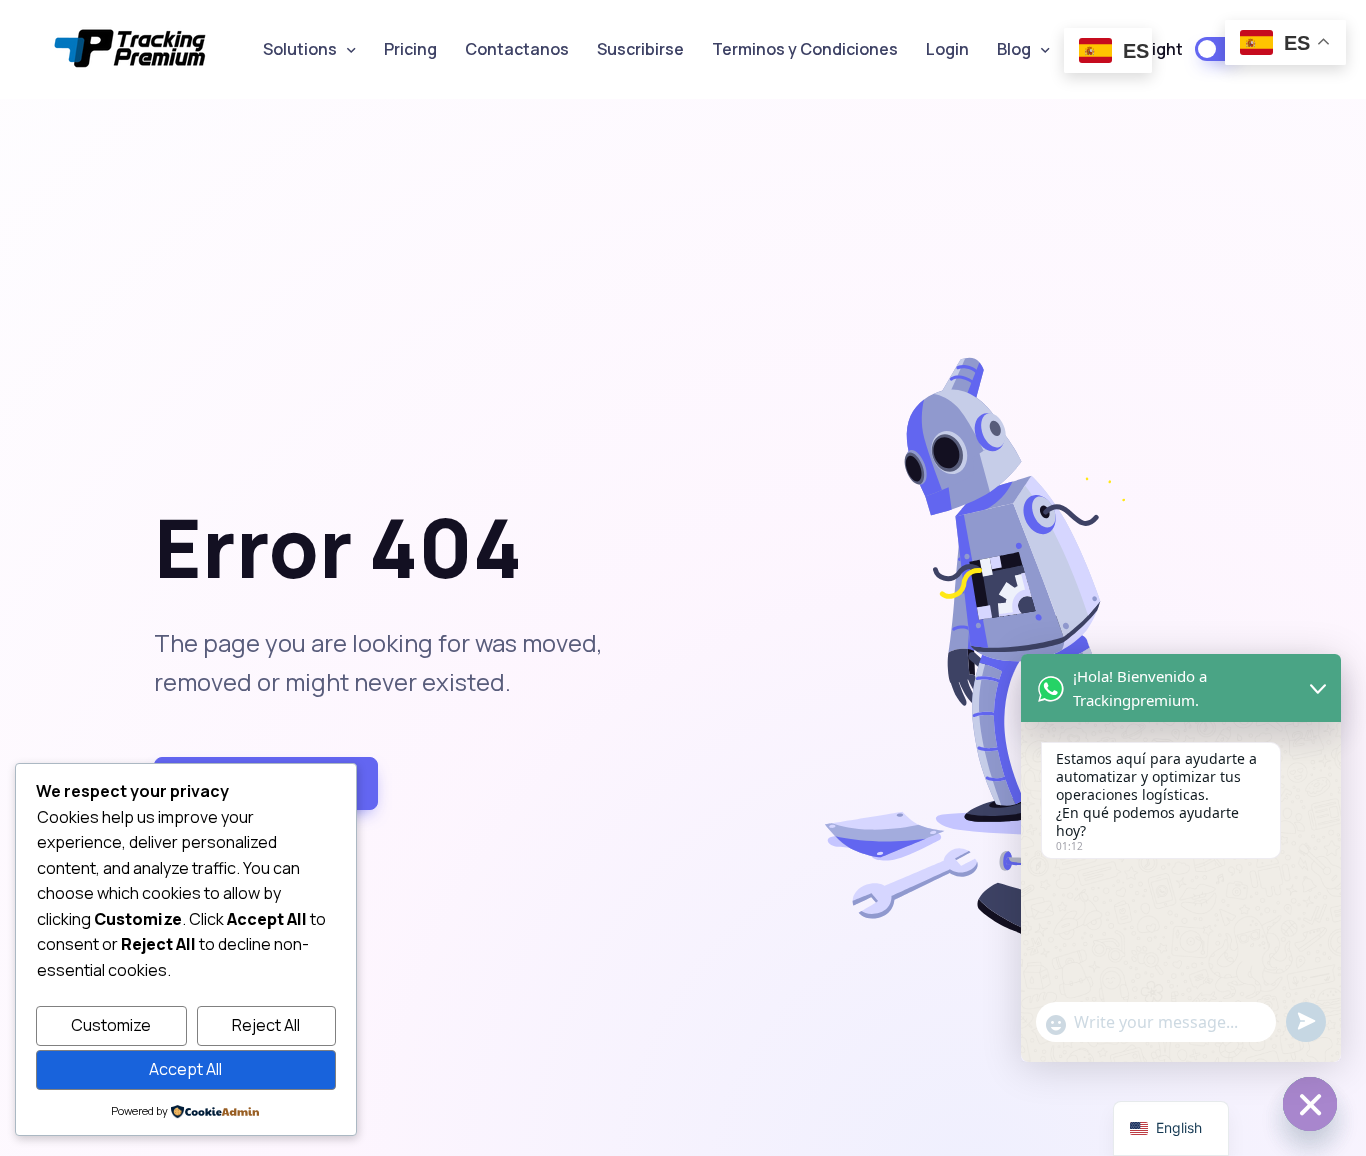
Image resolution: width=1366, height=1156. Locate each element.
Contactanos (517, 49)
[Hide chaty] (1310, 1104)
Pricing (410, 49)
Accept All (185, 1069)
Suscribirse (640, 49)
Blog (1014, 49)
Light (1163, 49)
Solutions (300, 49)
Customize (111, 1025)
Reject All (266, 1025)
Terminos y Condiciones (805, 49)
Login (947, 49)
